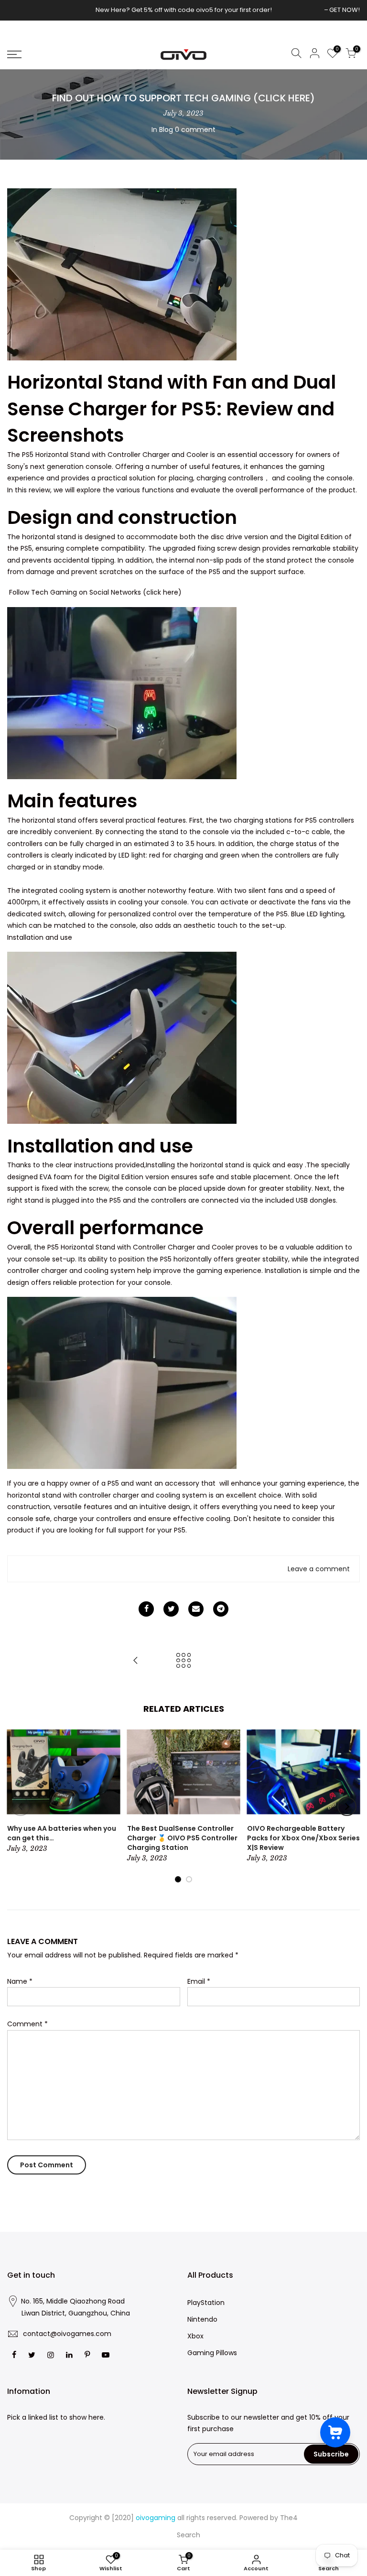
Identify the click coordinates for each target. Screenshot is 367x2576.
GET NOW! (345, 10)
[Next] (347, 1806)
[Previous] (21, 1806)
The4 (289, 2518)
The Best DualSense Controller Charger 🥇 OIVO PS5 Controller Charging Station (182, 1838)
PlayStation (206, 2303)
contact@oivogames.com (67, 2334)
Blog (166, 130)
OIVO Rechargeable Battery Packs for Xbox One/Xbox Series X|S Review (303, 1838)
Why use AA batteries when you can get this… (62, 1833)
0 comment (195, 130)
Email (199, 1981)
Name (20, 1981)
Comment (27, 2024)
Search (189, 2535)
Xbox (195, 2336)
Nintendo (202, 2319)
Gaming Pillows (212, 2353)
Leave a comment (319, 1569)
